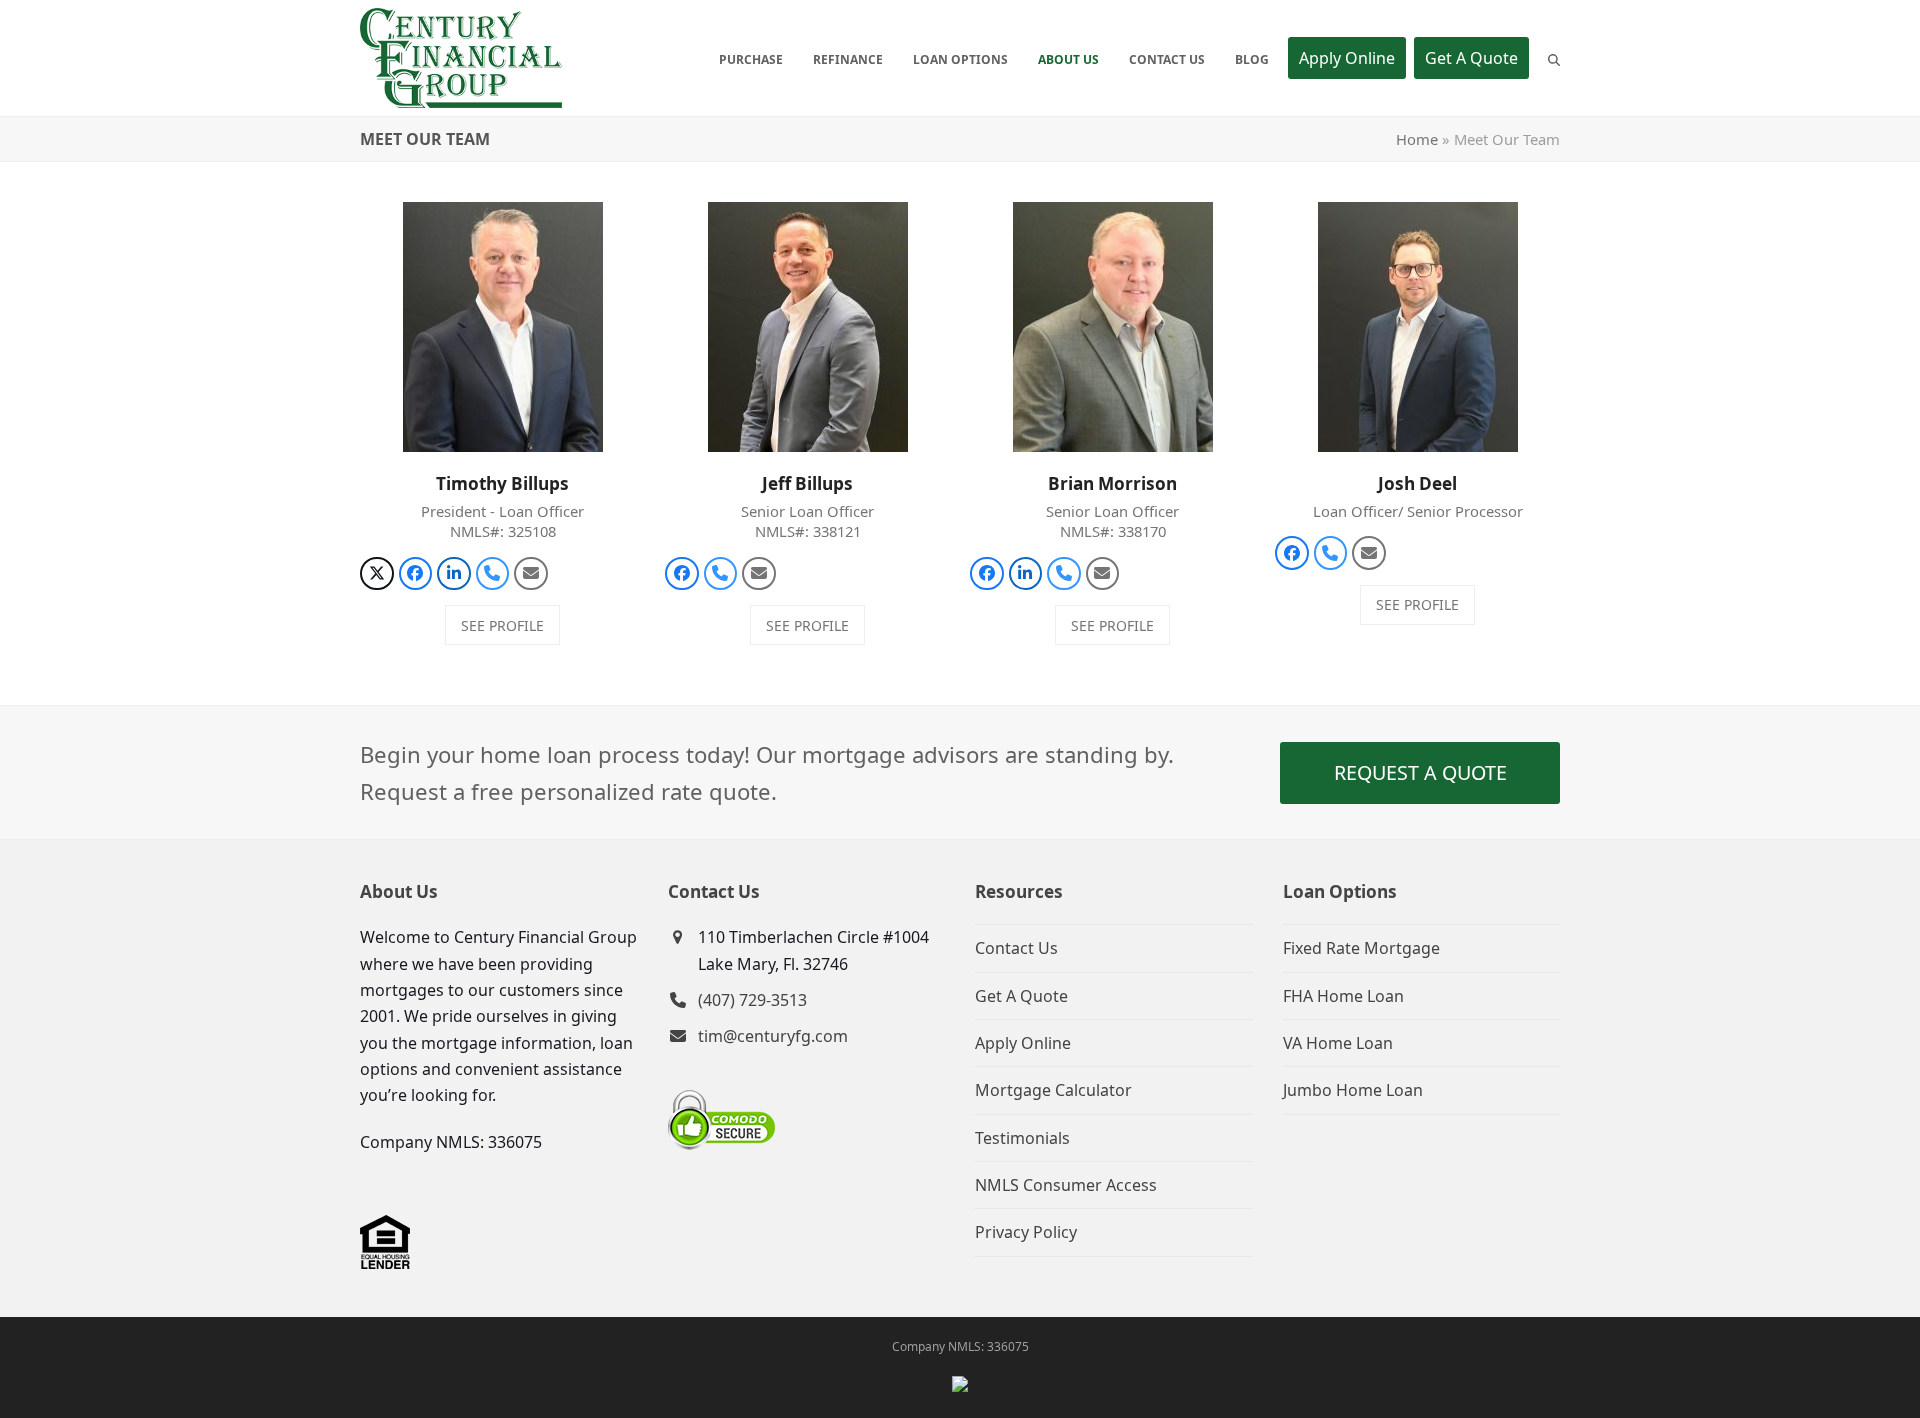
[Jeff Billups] (808, 326)
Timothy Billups (502, 483)
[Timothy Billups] (503, 326)
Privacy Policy (1026, 1232)
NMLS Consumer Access (1066, 1185)
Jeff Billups (807, 483)
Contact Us (1016, 948)
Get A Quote (1021, 996)
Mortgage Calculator (1053, 1090)
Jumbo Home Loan (1353, 1090)
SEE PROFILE (502, 625)
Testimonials (1022, 1138)
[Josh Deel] (1418, 326)
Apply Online (1023, 1043)
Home (1417, 139)
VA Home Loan (1338, 1043)
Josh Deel (1417, 483)
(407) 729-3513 (752, 1000)
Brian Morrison (1112, 483)
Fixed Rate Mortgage (1361, 948)
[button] (1554, 58)
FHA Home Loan (1343, 996)
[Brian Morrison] (1113, 326)
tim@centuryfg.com (773, 1036)
